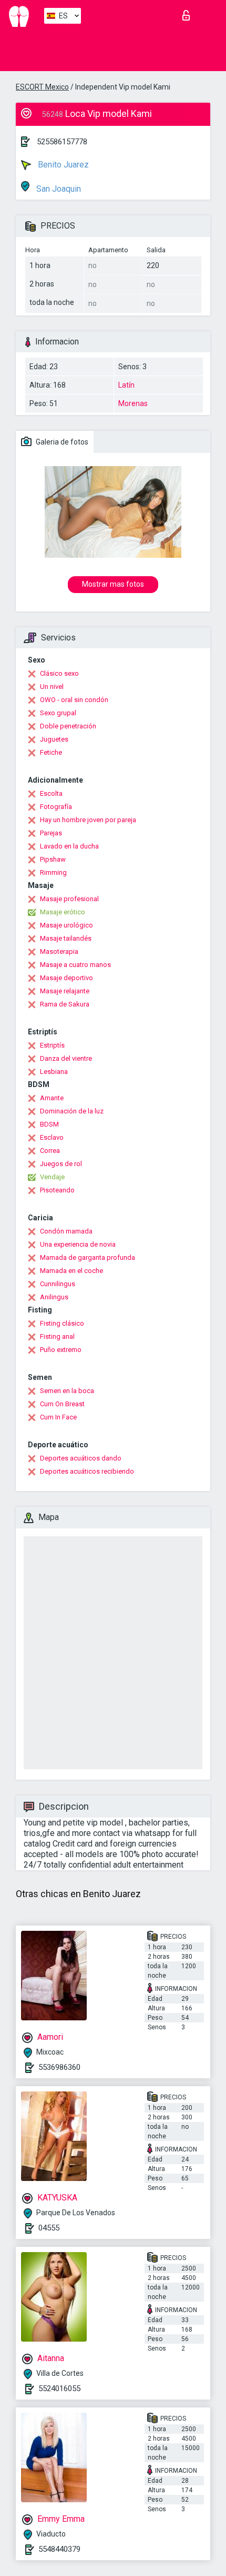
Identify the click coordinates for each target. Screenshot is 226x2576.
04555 (49, 2228)
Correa (50, 1151)
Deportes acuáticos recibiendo (87, 1471)
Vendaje (52, 1177)
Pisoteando (57, 1190)
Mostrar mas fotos (113, 584)
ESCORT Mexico (42, 87)
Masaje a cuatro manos (75, 965)
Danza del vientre (66, 1058)
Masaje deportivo (66, 978)
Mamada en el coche (71, 1271)
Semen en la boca (67, 1391)
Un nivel (52, 687)
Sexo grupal (58, 713)
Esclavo (52, 1137)
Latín (126, 385)
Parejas (51, 833)
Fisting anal (57, 1336)
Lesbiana (54, 1072)
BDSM (49, 1124)
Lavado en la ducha (69, 846)
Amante (52, 1098)
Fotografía (56, 807)
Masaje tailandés (66, 938)
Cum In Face (58, 1417)
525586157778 (62, 142)
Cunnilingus (58, 1284)
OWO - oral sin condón (74, 700)
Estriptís (52, 1045)
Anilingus (54, 1297)
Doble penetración (68, 726)
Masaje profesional (69, 899)
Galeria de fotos (61, 442)
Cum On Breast (62, 1404)
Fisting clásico (62, 1323)
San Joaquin (58, 189)
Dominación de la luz (72, 1111)
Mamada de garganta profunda (88, 1257)
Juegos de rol (61, 1164)
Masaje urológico (66, 925)
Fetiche (51, 752)
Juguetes (54, 739)
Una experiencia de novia (78, 1244)
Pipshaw (53, 859)
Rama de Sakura (65, 1004)
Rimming (53, 872)
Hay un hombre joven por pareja (88, 820)
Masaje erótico (63, 912)
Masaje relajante (65, 991)
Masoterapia (59, 951)
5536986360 (59, 2067)
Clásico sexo (59, 673)
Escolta (51, 793)
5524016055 (59, 2389)
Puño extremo (61, 1350)
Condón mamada (66, 1231)
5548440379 (59, 2549)
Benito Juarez (62, 165)
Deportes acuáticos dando (81, 1458)
